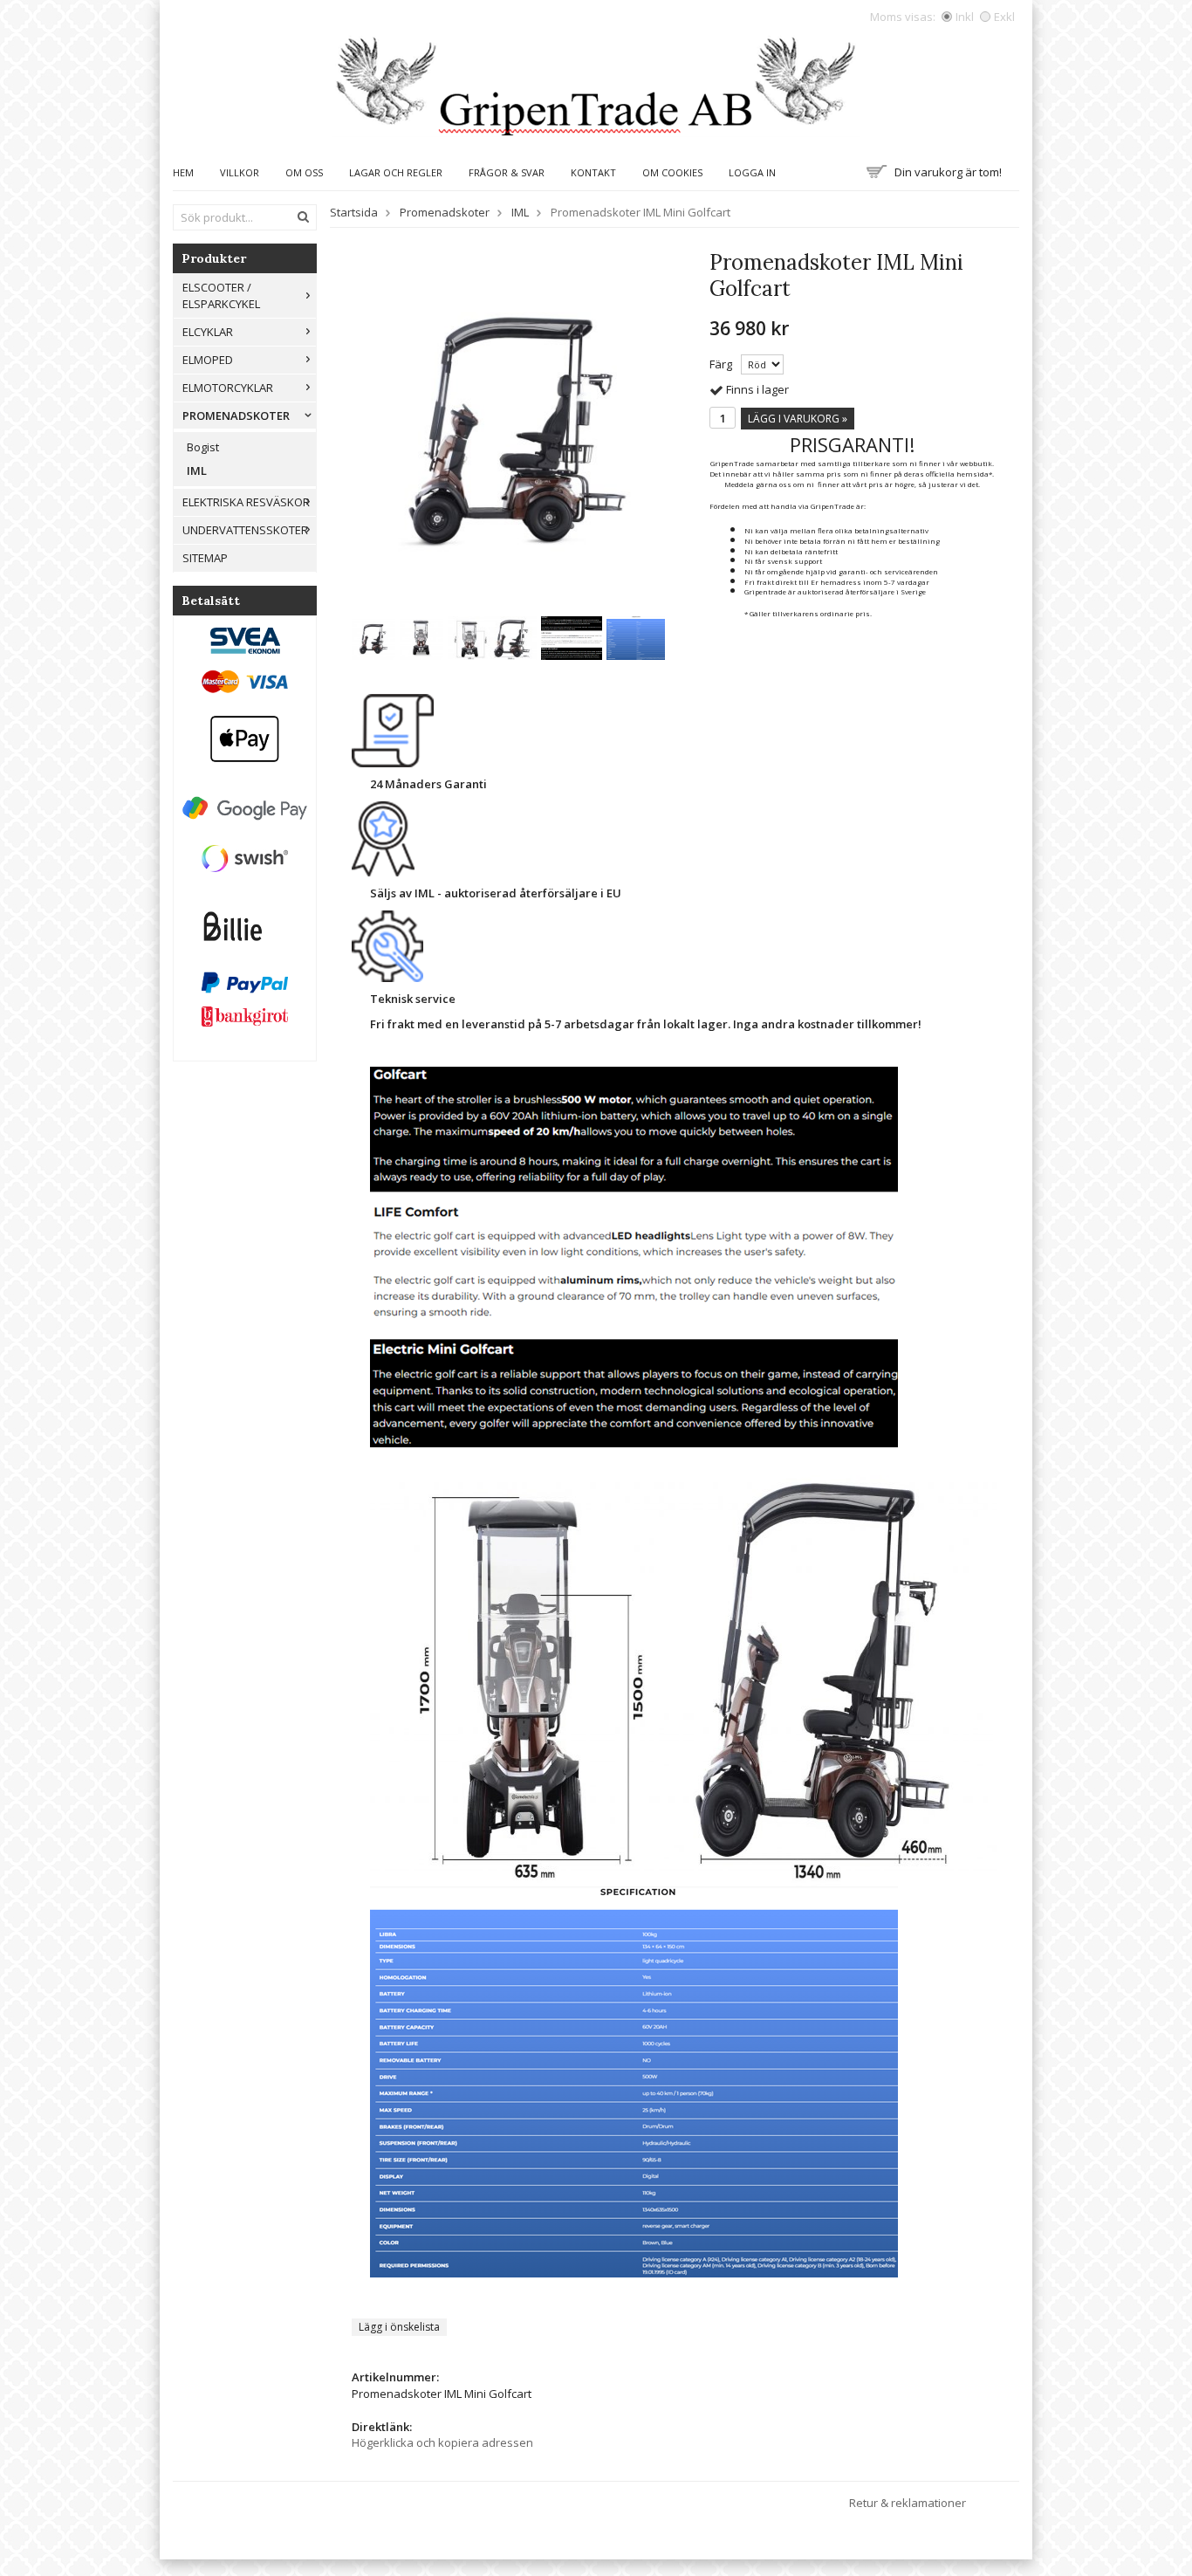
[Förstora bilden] (517, 424)
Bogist (203, 447)
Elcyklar (208, 332)
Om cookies (672, 172)
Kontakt (593, 172)
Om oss (304, 172)
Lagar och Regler (396, 172)
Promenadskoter (236, 416)
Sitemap (205, 558)
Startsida (354, 212)
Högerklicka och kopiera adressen (442, 2442)
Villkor (240, 172)
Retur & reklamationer (908, 2503)
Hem (183, 172)
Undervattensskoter (245, 530)
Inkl (965, 17)
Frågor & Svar (507, 172)
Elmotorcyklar (228, 388)
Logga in (752, 172)
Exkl (1004, 17)
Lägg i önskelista (399, 2327)
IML (197, 471)
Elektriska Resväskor (246, 502)
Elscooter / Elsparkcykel (221, 295)
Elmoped (208, 360)
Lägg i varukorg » (798, 419)
